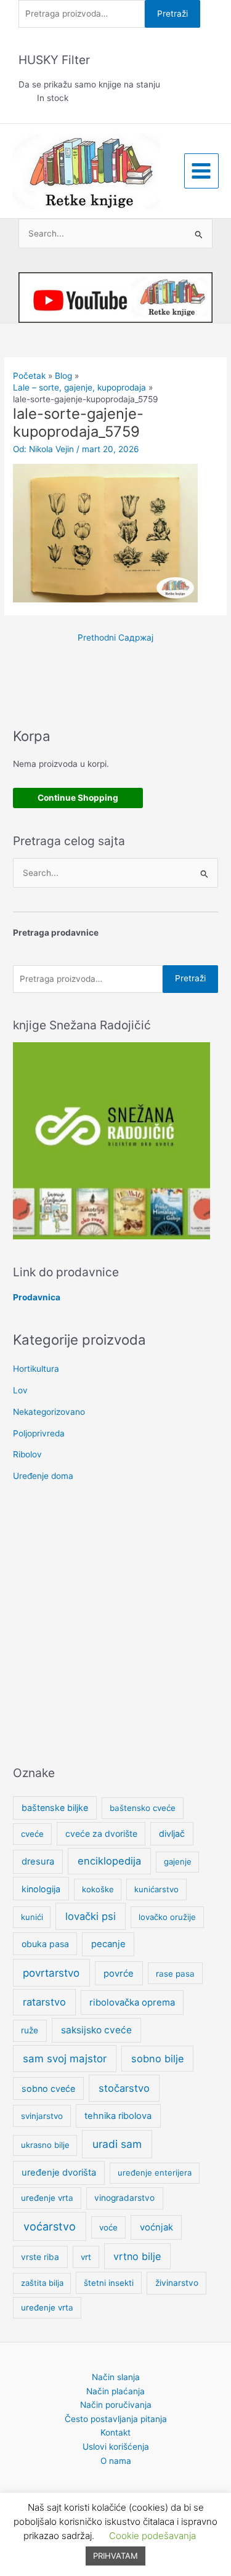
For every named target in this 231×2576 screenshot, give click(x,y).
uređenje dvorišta (59, 2173)
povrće (119, 1974)
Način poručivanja (116, 2405)
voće (108, 2227)
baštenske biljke (55, 1808)
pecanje (108, 1944)
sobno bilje (157, 2059)
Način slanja (116, 2377)
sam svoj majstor (65, 2059)
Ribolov (27, 1454)
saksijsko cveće (96, 2030)
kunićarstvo (156, 1889)
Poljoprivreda (39, 1433)
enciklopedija (109, 1861)
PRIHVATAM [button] (115, 2556)
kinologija (41, 1889)
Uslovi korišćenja (116, 2447)
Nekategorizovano (49, 1412)
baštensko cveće (143, 1808)
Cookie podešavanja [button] (152, 2536)
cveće (32, 1834)
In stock (53, 98)
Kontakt (115, 2432)
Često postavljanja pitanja (116, 2419)
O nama (116, 2461)
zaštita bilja (42, 2283)
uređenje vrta (47, 2198)
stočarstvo (124, 2088)
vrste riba (40, 2257)
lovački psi (91, 1916)
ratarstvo (44, 2002)
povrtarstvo (51, 1973)
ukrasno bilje (45, 2145)
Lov (20, 1390)
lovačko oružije (167, 1917)
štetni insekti (109, 2283)
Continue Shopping (78, 798)
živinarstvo (177, 2283)
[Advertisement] (115, 1625)
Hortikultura (36, 1369)
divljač (172, 1833)
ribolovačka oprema (132, 2003)
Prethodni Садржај (115, 638)
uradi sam (117, 2144)
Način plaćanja (115, 2391)
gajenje (178, 1861)
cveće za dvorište (101, 1833)
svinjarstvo (42, 2116)
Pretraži (172, 14)
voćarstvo (50, 2226)
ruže (30, 2030)
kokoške (98, 1889)
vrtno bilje (137, 2256)
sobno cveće (48, 2088)
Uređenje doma (43, 1476)
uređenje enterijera (155, 2173)
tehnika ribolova (118, 2116)
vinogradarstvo (124, 2198)
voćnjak (156, 2227)
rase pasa (175, 1974)
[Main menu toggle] (201, 171)
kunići (32, 1917)
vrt (86, 2257)
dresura (38, 1861)
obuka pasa (45, 1944)
